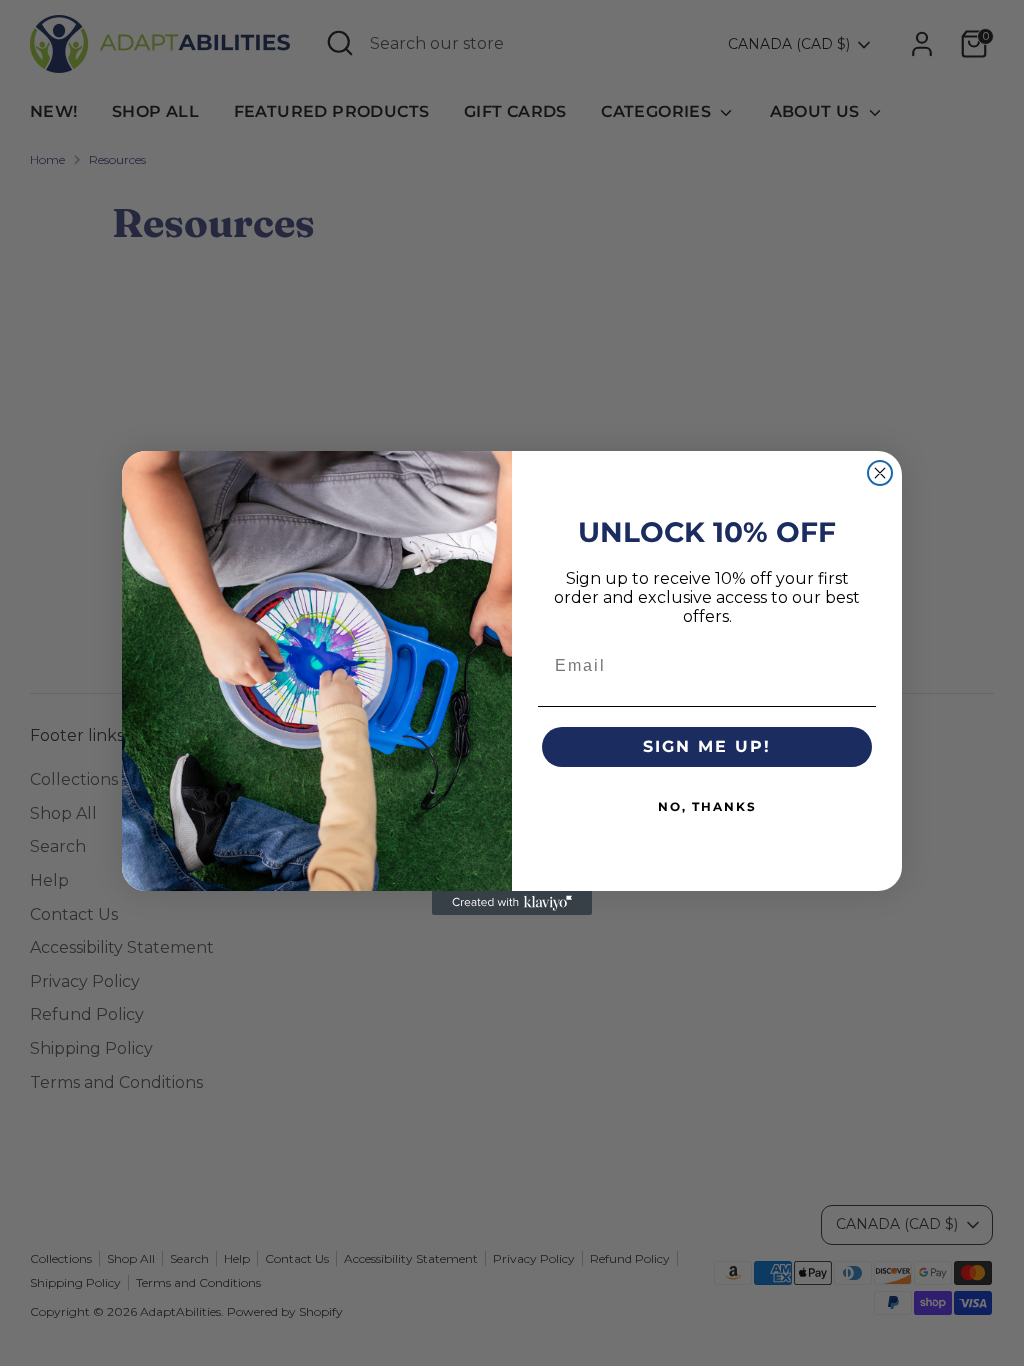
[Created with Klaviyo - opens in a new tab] (512, 903)
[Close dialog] (880, 473)
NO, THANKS (707, 806)
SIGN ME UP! (707, 746)
